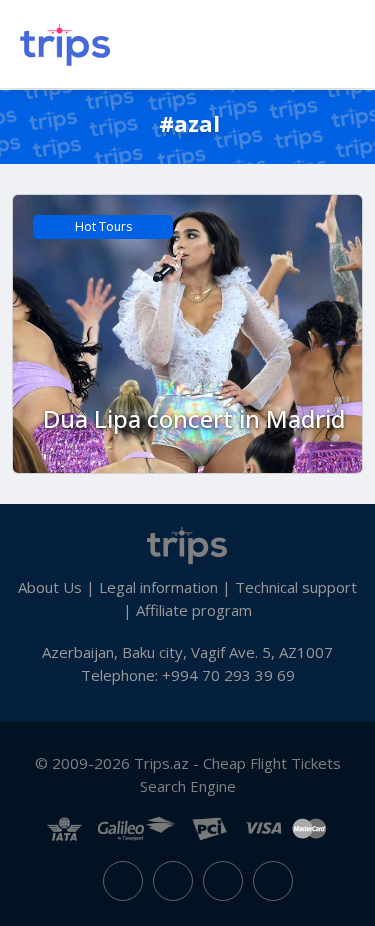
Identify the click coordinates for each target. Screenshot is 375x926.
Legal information (158, 587)
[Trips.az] (188, 544)
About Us (50, 587)
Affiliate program (194, 610)
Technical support (296, 587)
